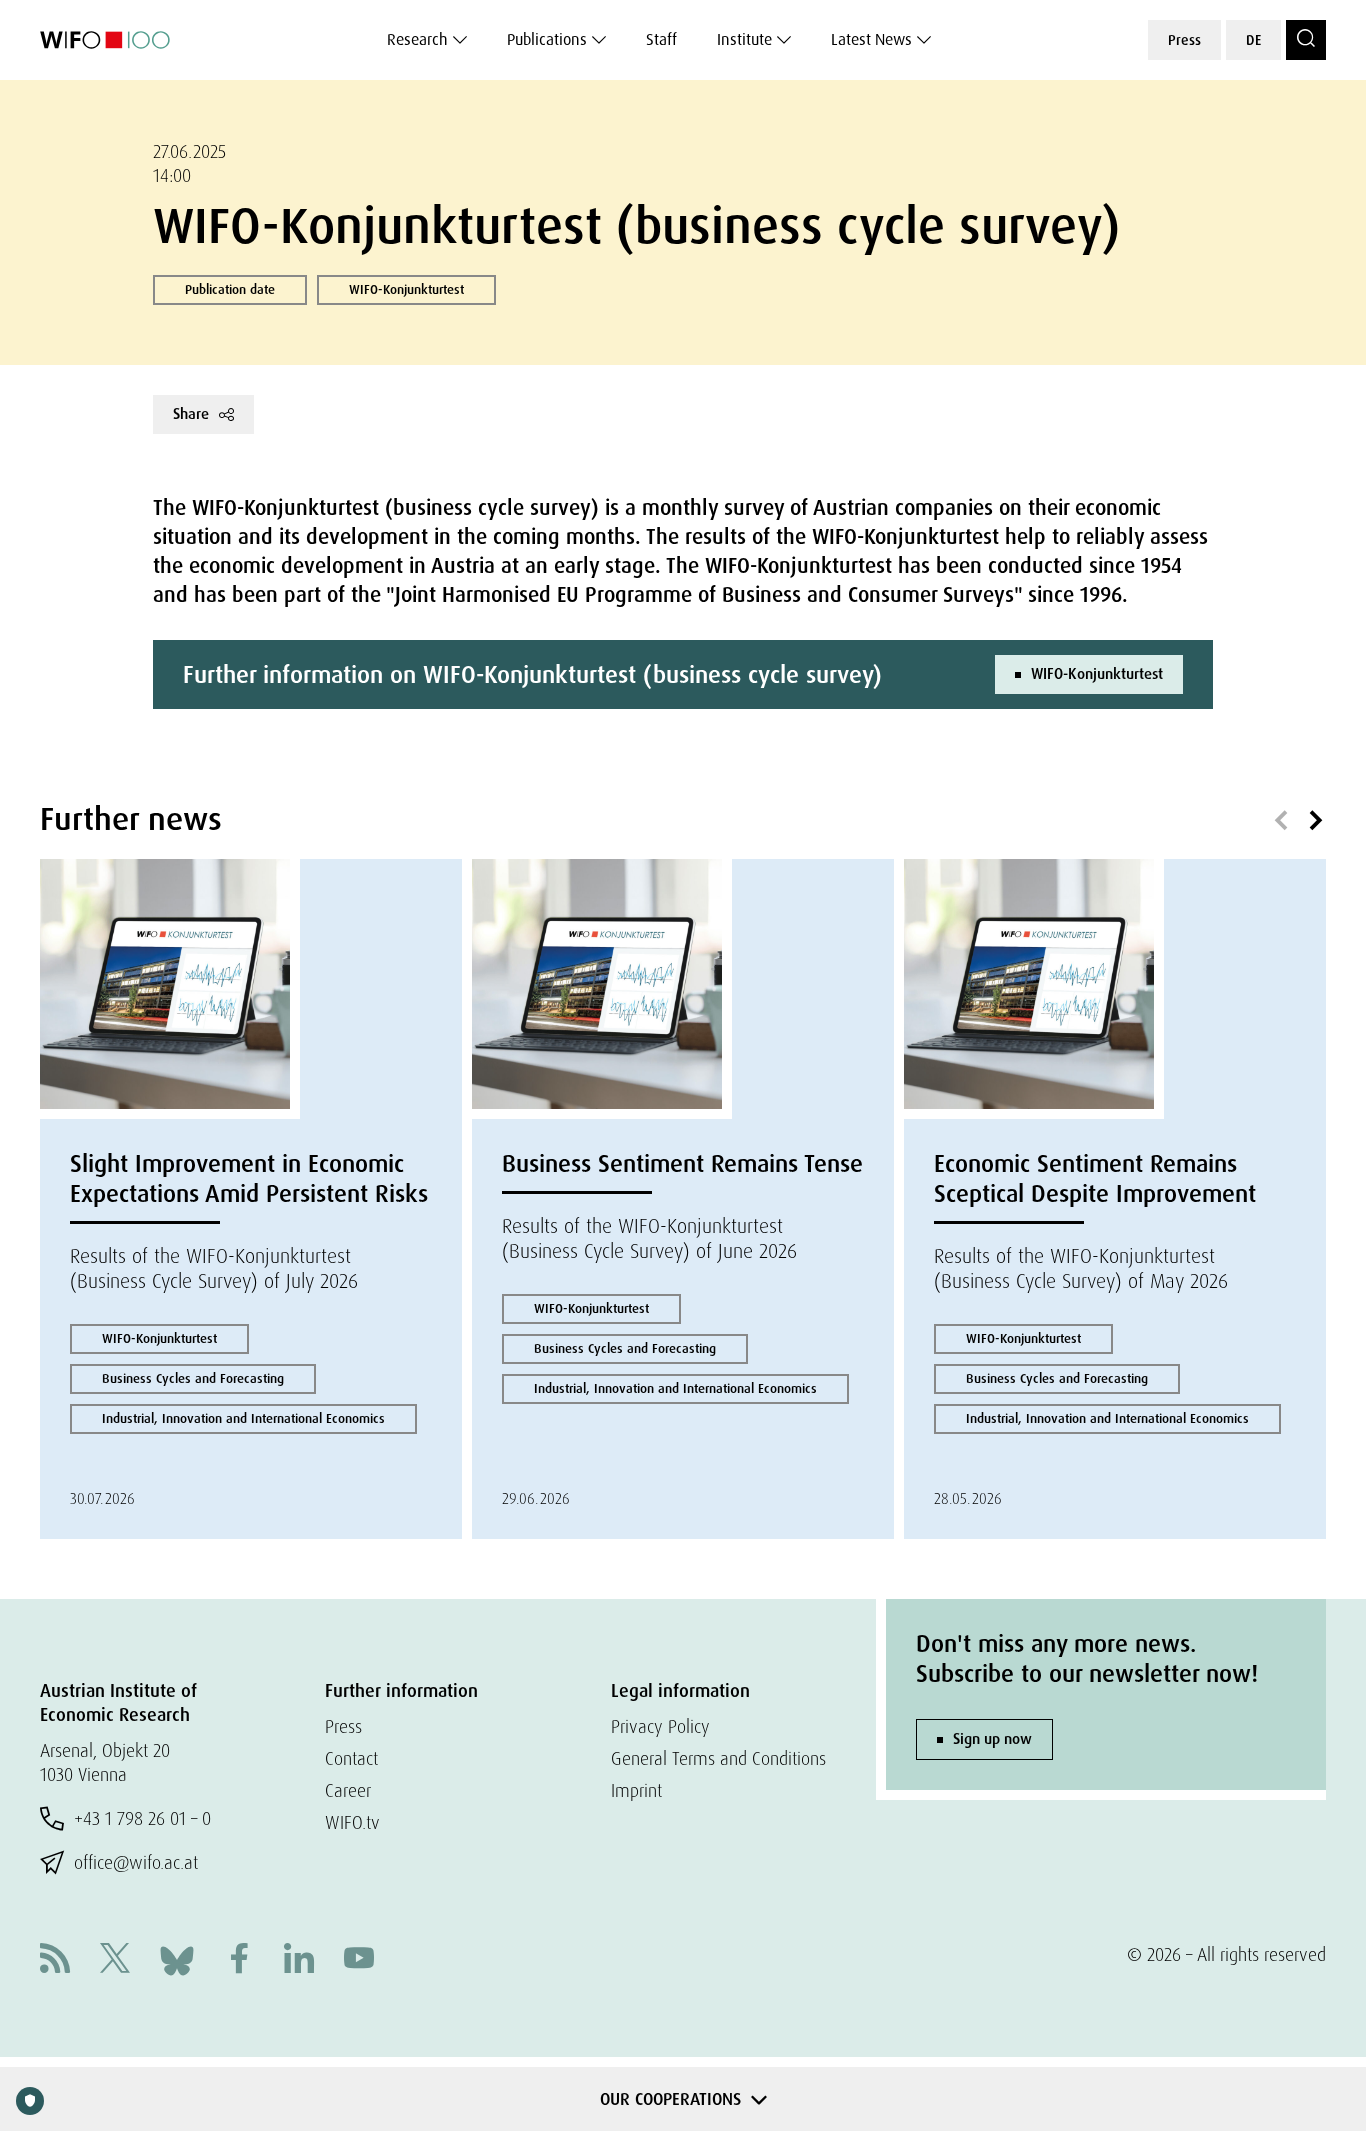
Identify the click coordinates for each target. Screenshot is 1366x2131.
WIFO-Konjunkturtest (406, 289)
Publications (547, 39)
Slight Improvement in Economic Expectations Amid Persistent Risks (249, 1178)
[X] (115, 1960)
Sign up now (992, 1739)
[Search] (1306, 40)
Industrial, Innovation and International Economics (243, 1418)
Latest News (871, 39)
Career (348, 1790)
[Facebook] (239, 1960)
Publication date (230, 289)
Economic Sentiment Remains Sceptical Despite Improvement (1095, 1178)
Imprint (636, 1790)
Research (417, 39)
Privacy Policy (660, 1726)
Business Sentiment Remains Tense (682, 1163)
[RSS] (55, 1960)
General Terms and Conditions (718, 1758)
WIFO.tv (352, 1822)
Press (1184, 40)
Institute (744, 39)
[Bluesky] (177, 1958)
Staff (661, 39)
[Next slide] (1316, 821)
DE (1253, 40)
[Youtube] (359, 1960)
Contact (351, 1758)
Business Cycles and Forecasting (193, 1378)
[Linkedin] (299, 1960)
